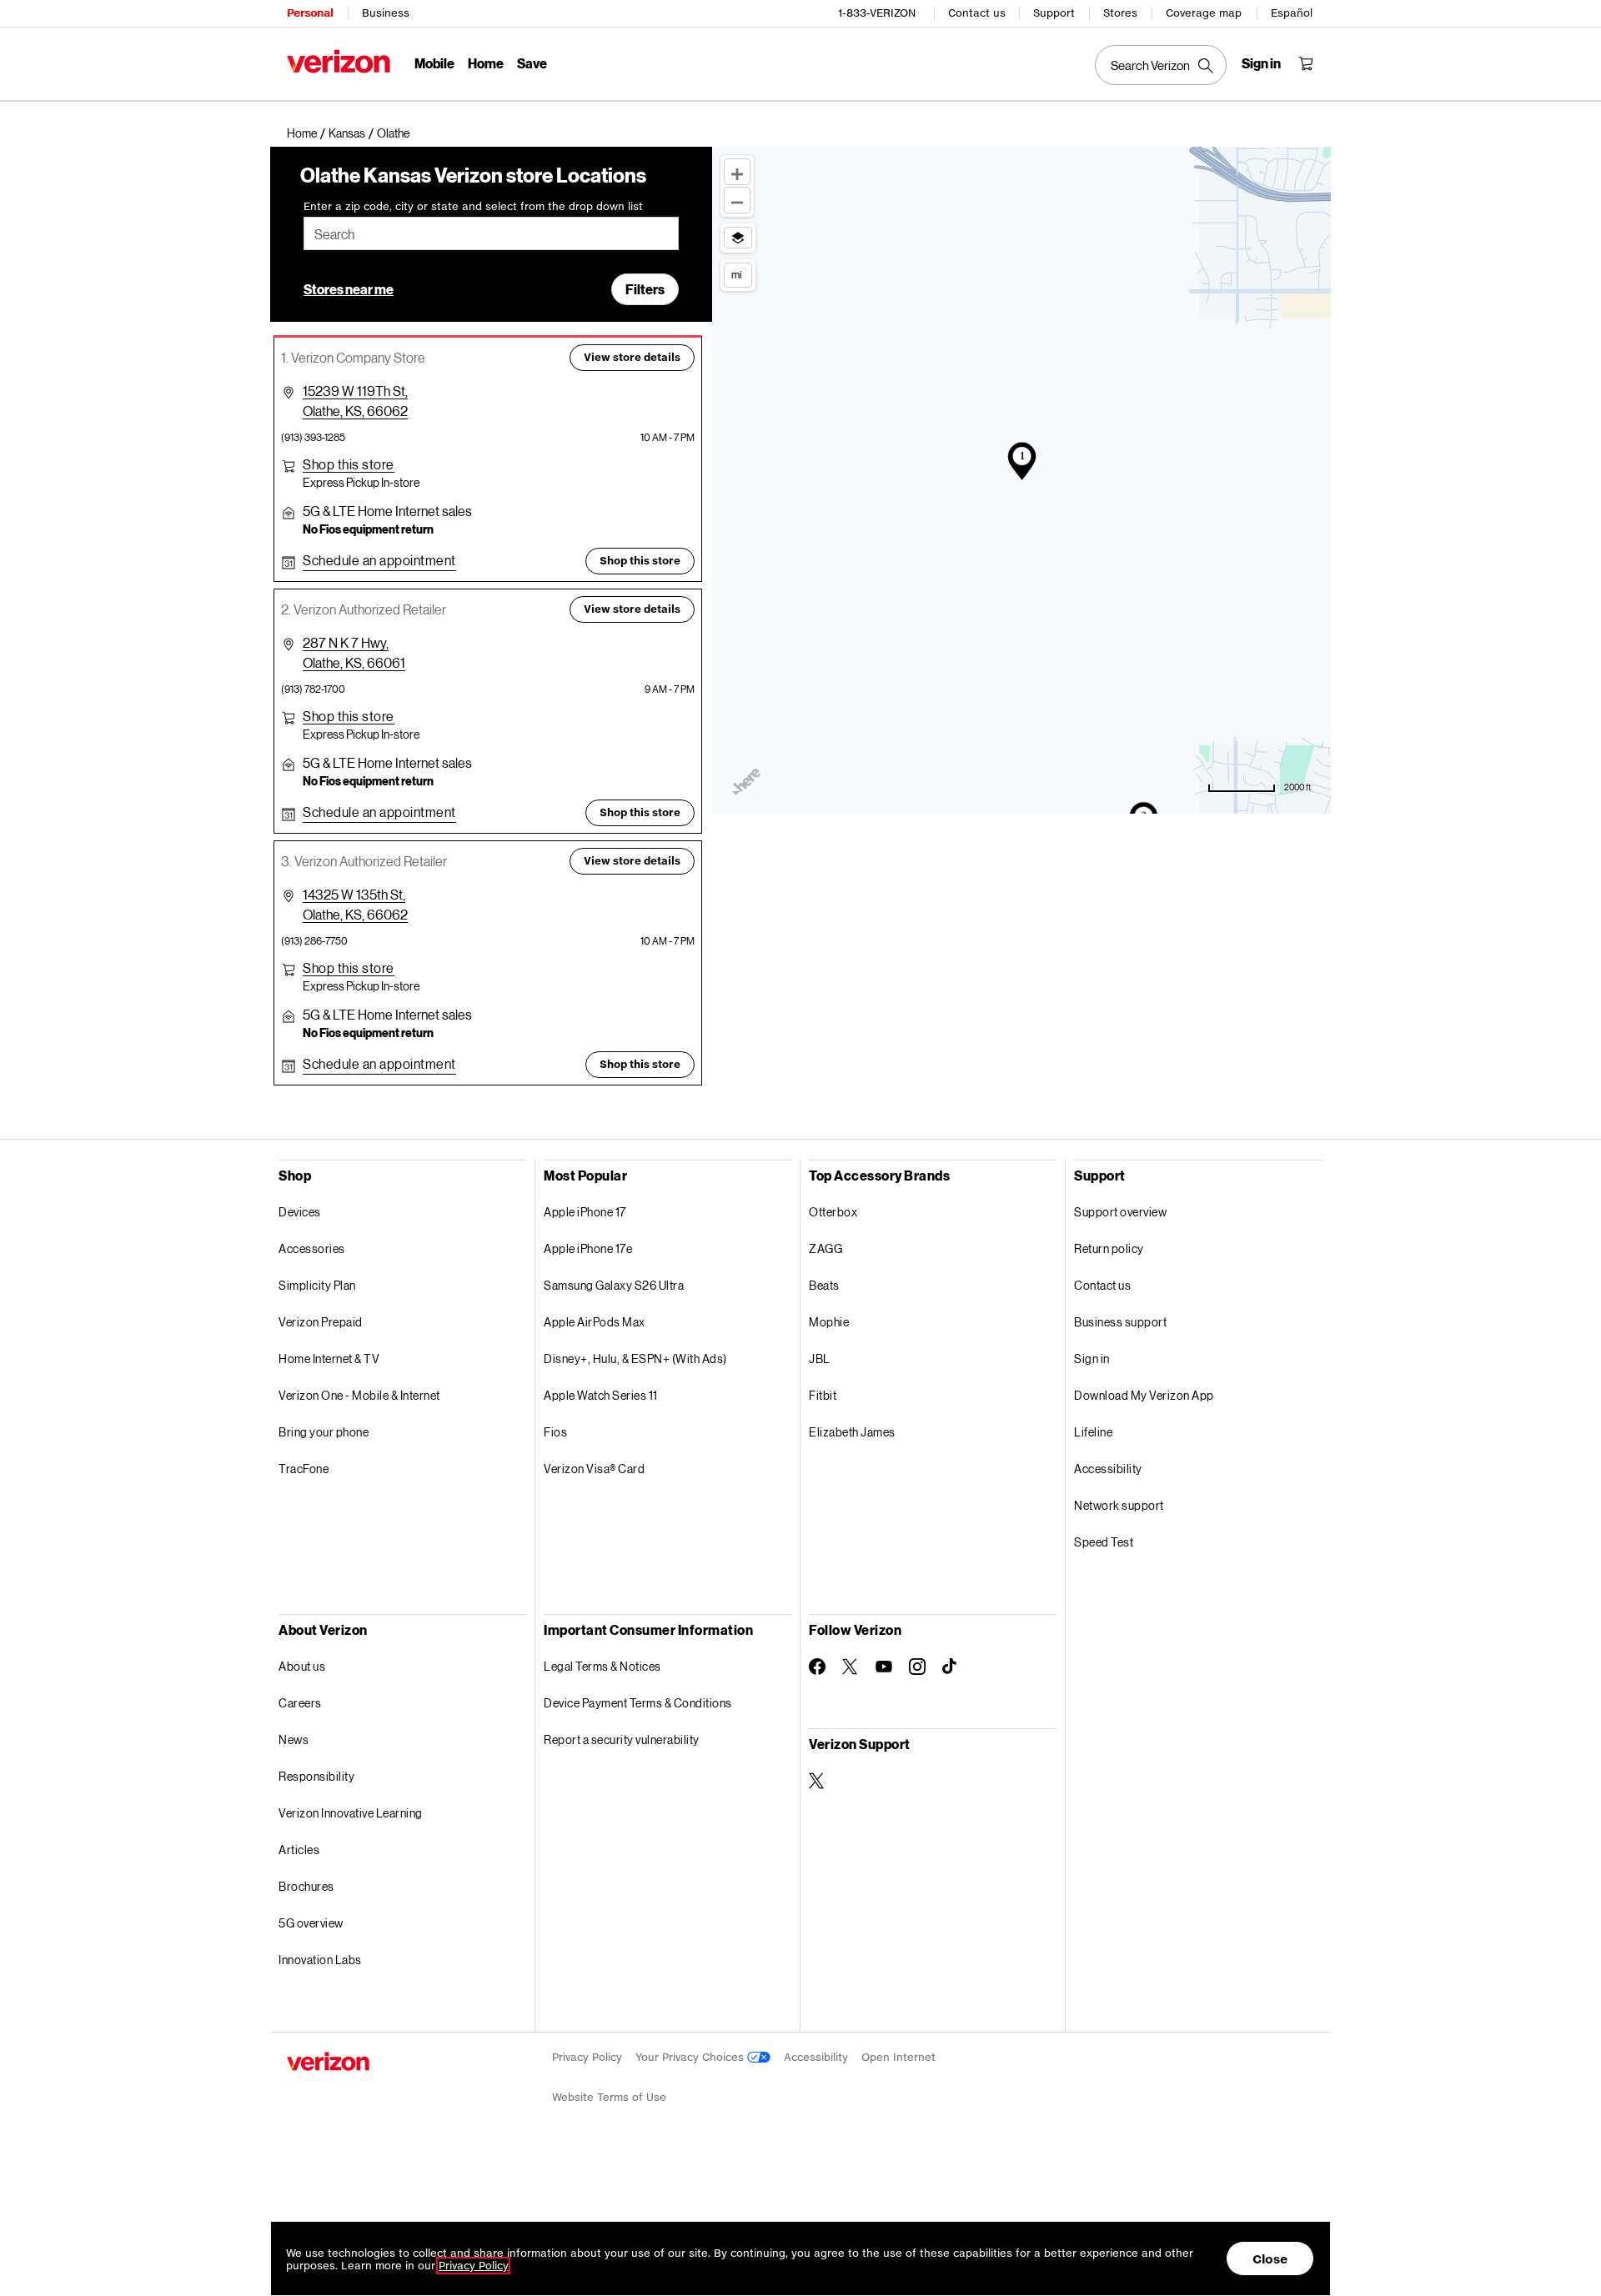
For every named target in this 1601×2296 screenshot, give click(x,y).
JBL (820, 1359)
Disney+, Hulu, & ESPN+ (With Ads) (635, 1359)
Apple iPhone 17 (585, 1212)
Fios (555, 1432)
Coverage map (1204, 13)
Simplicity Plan (317, 1285)
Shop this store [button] (640, 561)
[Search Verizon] (1161, 65)
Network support (1119, 1505)
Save (532, 63)
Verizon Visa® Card (594, 1469)
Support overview (1120, 1212)
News (294, 1740)
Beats (824, 1285)
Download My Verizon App (1144, 1395)
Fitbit (823, 1395)
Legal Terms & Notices (602, 1666)
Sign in (1092, 1359)
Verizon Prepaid (321, 1322)
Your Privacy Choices (691, 2057)
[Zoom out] (737, 200)
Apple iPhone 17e (588, 1248)
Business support (1120, 1322)
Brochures (306, 1886)
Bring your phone (324, 1432)
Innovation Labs (320, 1960)
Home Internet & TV (329, 1359)
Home (486, 63)
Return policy (1109, 1248)
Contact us (977, 13)
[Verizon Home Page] (339, 61)
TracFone (304, 1469)
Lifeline (1093, 1432)
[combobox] (491, 233)
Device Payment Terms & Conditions (638, 1703)
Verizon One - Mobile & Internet (359, 1395)
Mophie (829, 1322)
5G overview (311, 1923)
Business (386, 13)
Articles (299, 1850)
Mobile (434, 63)
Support (1054, 13)
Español (1292, 13)
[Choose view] (738, 238)
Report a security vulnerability (622, 1740)
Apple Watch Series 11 (601, 1395)
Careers (300, 1703)
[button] (393, 133)
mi (736, 274)
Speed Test (1104, 1542)
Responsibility (316, 1776)
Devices (300, 1212)
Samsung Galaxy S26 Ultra (614, 1285)
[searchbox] (491, 233)
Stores (1120, 13)
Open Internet (898, 2057)
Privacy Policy (587, 2057)
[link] (308, 133)
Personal (310, 13)
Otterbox (833, 1212)
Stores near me (349, 289)
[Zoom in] (737, 172)
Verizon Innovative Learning (351, 1813)
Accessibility (1108, 1469)
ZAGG (826, 1248)
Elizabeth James (852, 1432)
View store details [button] (632, 357)
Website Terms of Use (609, 2097)
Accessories (312, 1248)
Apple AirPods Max (595, 1322)
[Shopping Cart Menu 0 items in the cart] (1306, 63)
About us (302, 1666)
